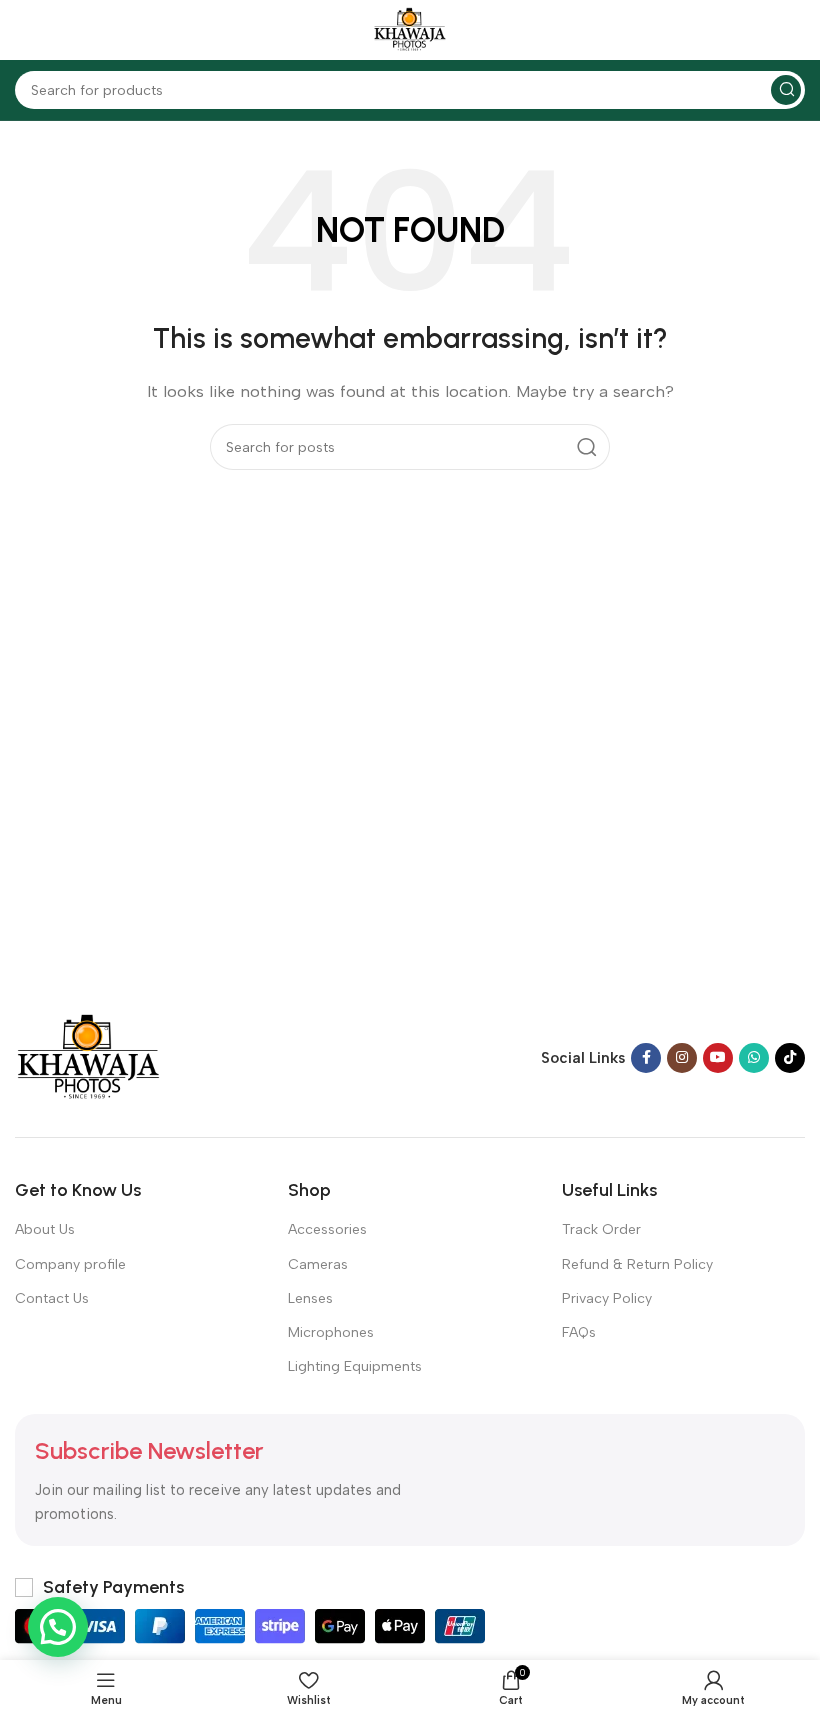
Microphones (331, 1332)
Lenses (310, 1298)
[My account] (795, 30)
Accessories (327, 1229)
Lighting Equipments (355, 1366)
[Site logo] (410, 29)
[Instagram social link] (682, 1058)
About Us (45, 1229)
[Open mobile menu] (25, 30)
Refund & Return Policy (637, 1264)
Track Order (601, 1229)
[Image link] (88, 1057)
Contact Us (52, 1298)
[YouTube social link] (718, 1058)
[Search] (786, 90)
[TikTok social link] (790, 1058)
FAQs (579, 1332)
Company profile (70, 1264)
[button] (58, 1627)
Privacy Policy (607, 1298)
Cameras (318, 1264)
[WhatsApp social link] (754, 1058)
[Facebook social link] (646, 1058)
